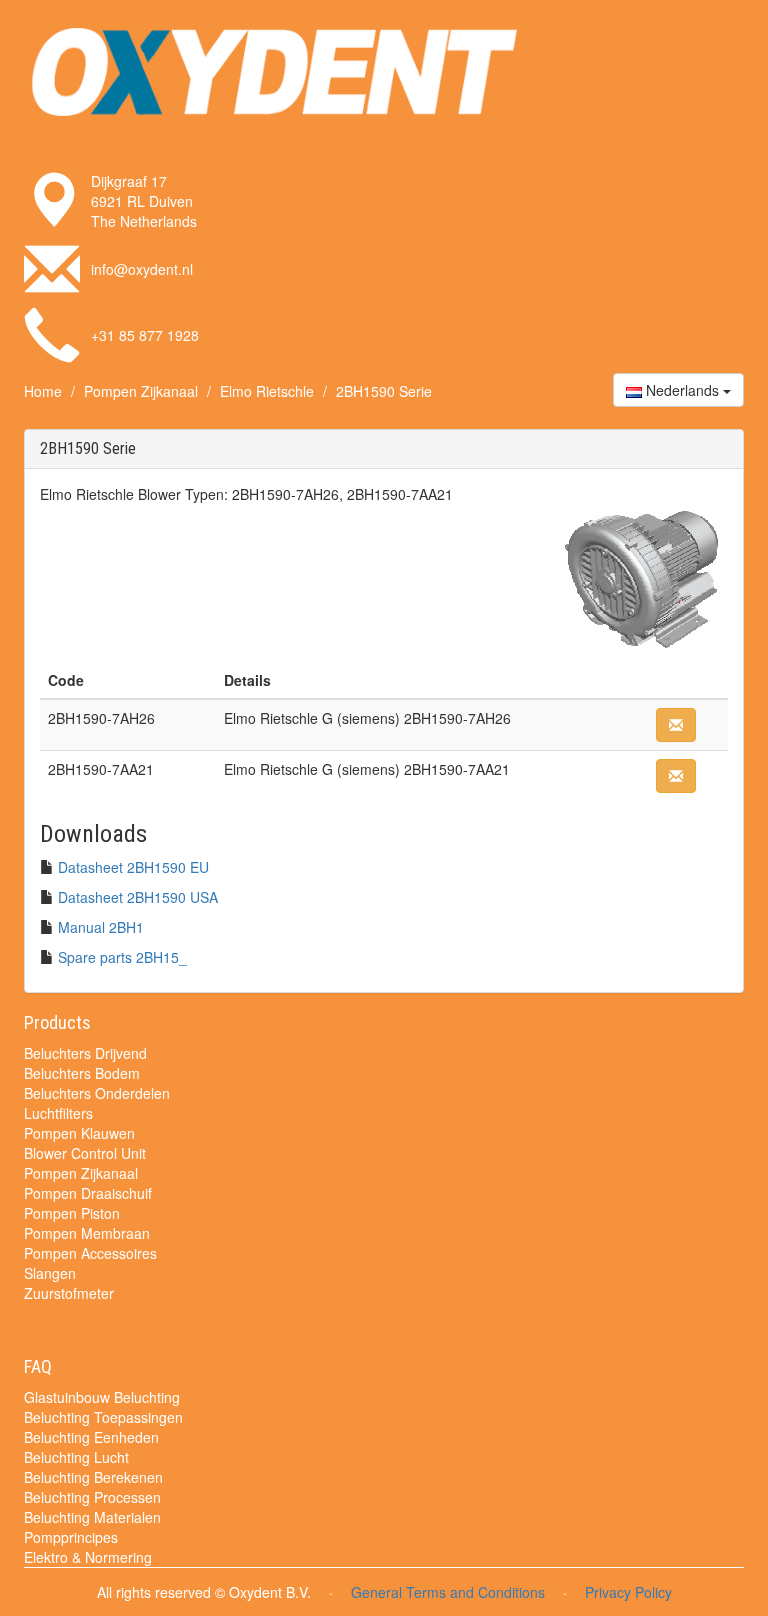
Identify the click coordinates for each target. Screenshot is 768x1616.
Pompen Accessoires (90, 1253)
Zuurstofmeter (69, 1293)
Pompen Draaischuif (88, 1193)
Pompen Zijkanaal (141, 391)
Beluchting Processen (92, 1497)
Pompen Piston (72, 1213)
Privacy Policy (628, 1592)
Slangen (50, 1273)
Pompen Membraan (87, 1233)
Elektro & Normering (88, 1557)
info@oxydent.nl (142, 269)
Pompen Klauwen (79, 1133)
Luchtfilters (58, 1113)
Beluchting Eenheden (91, 1437)
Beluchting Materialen (92, 1517)
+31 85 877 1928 (145, 335)
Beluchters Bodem (82, 1073)
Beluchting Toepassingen (103, 1417)
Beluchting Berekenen (93, 1477)
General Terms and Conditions (448, 1592)
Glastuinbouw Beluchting (102, 1397)
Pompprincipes (71, 1537)
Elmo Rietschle (267, 391)
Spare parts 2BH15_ (122, 957)
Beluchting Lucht (76, 1457)
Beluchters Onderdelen (97, 1093)
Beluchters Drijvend (85, 1053)
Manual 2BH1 (101, 927)
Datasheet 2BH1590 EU (133, 867)
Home (43, 391)
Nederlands (682, 390)
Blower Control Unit (85, 1153)
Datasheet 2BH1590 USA (138, 897)
